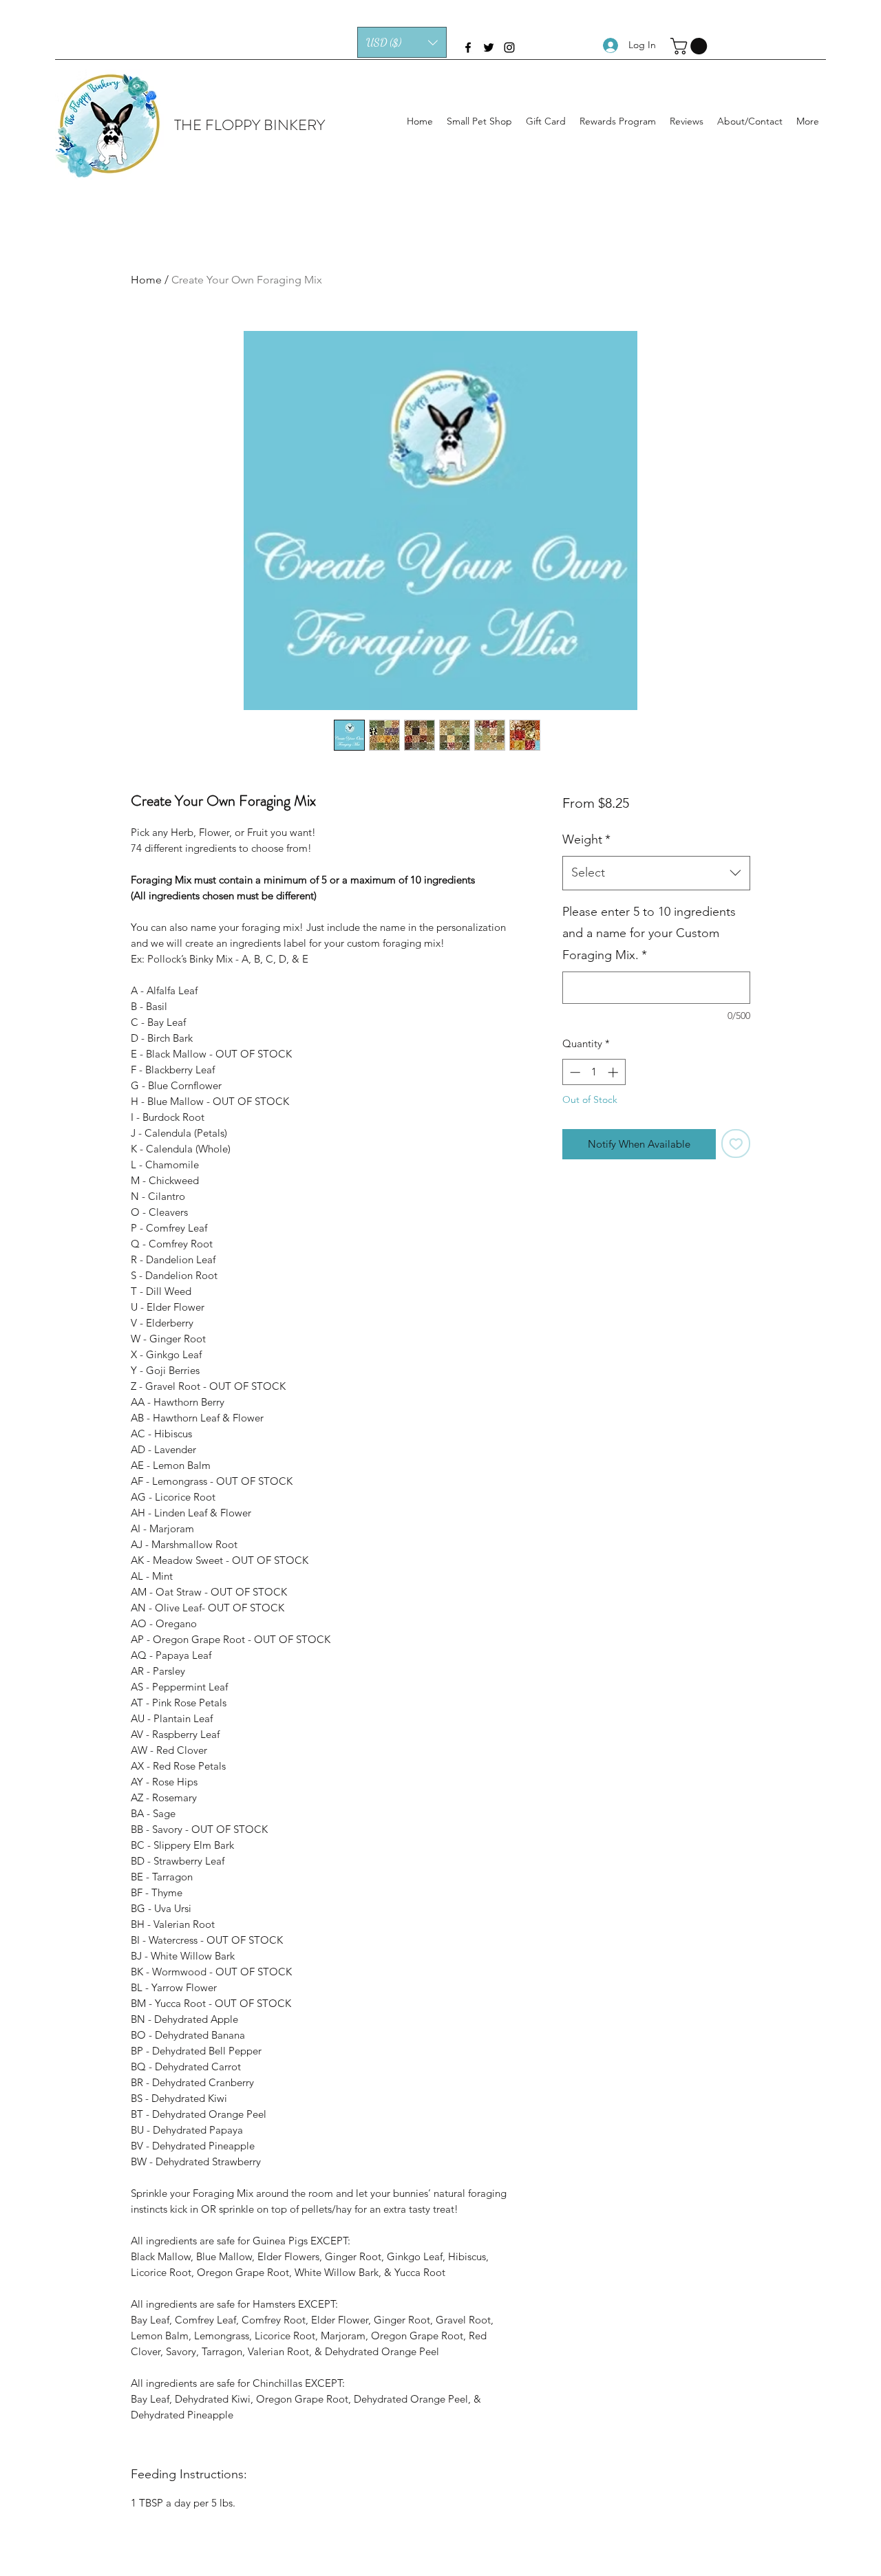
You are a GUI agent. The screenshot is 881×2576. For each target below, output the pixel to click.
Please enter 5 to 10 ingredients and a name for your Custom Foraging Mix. (649, 933)
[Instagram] (509, 47)
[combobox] (656, 873)
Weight (586, 839)
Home (146, 280)
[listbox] (402, 42)
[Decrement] (574, 1072)
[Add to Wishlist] (736, 1144)
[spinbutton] (594, 1072)
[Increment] (614, 1072)
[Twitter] (489, 47)
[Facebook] (468, 47)
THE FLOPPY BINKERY (250, 125)
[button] (402, 42)
